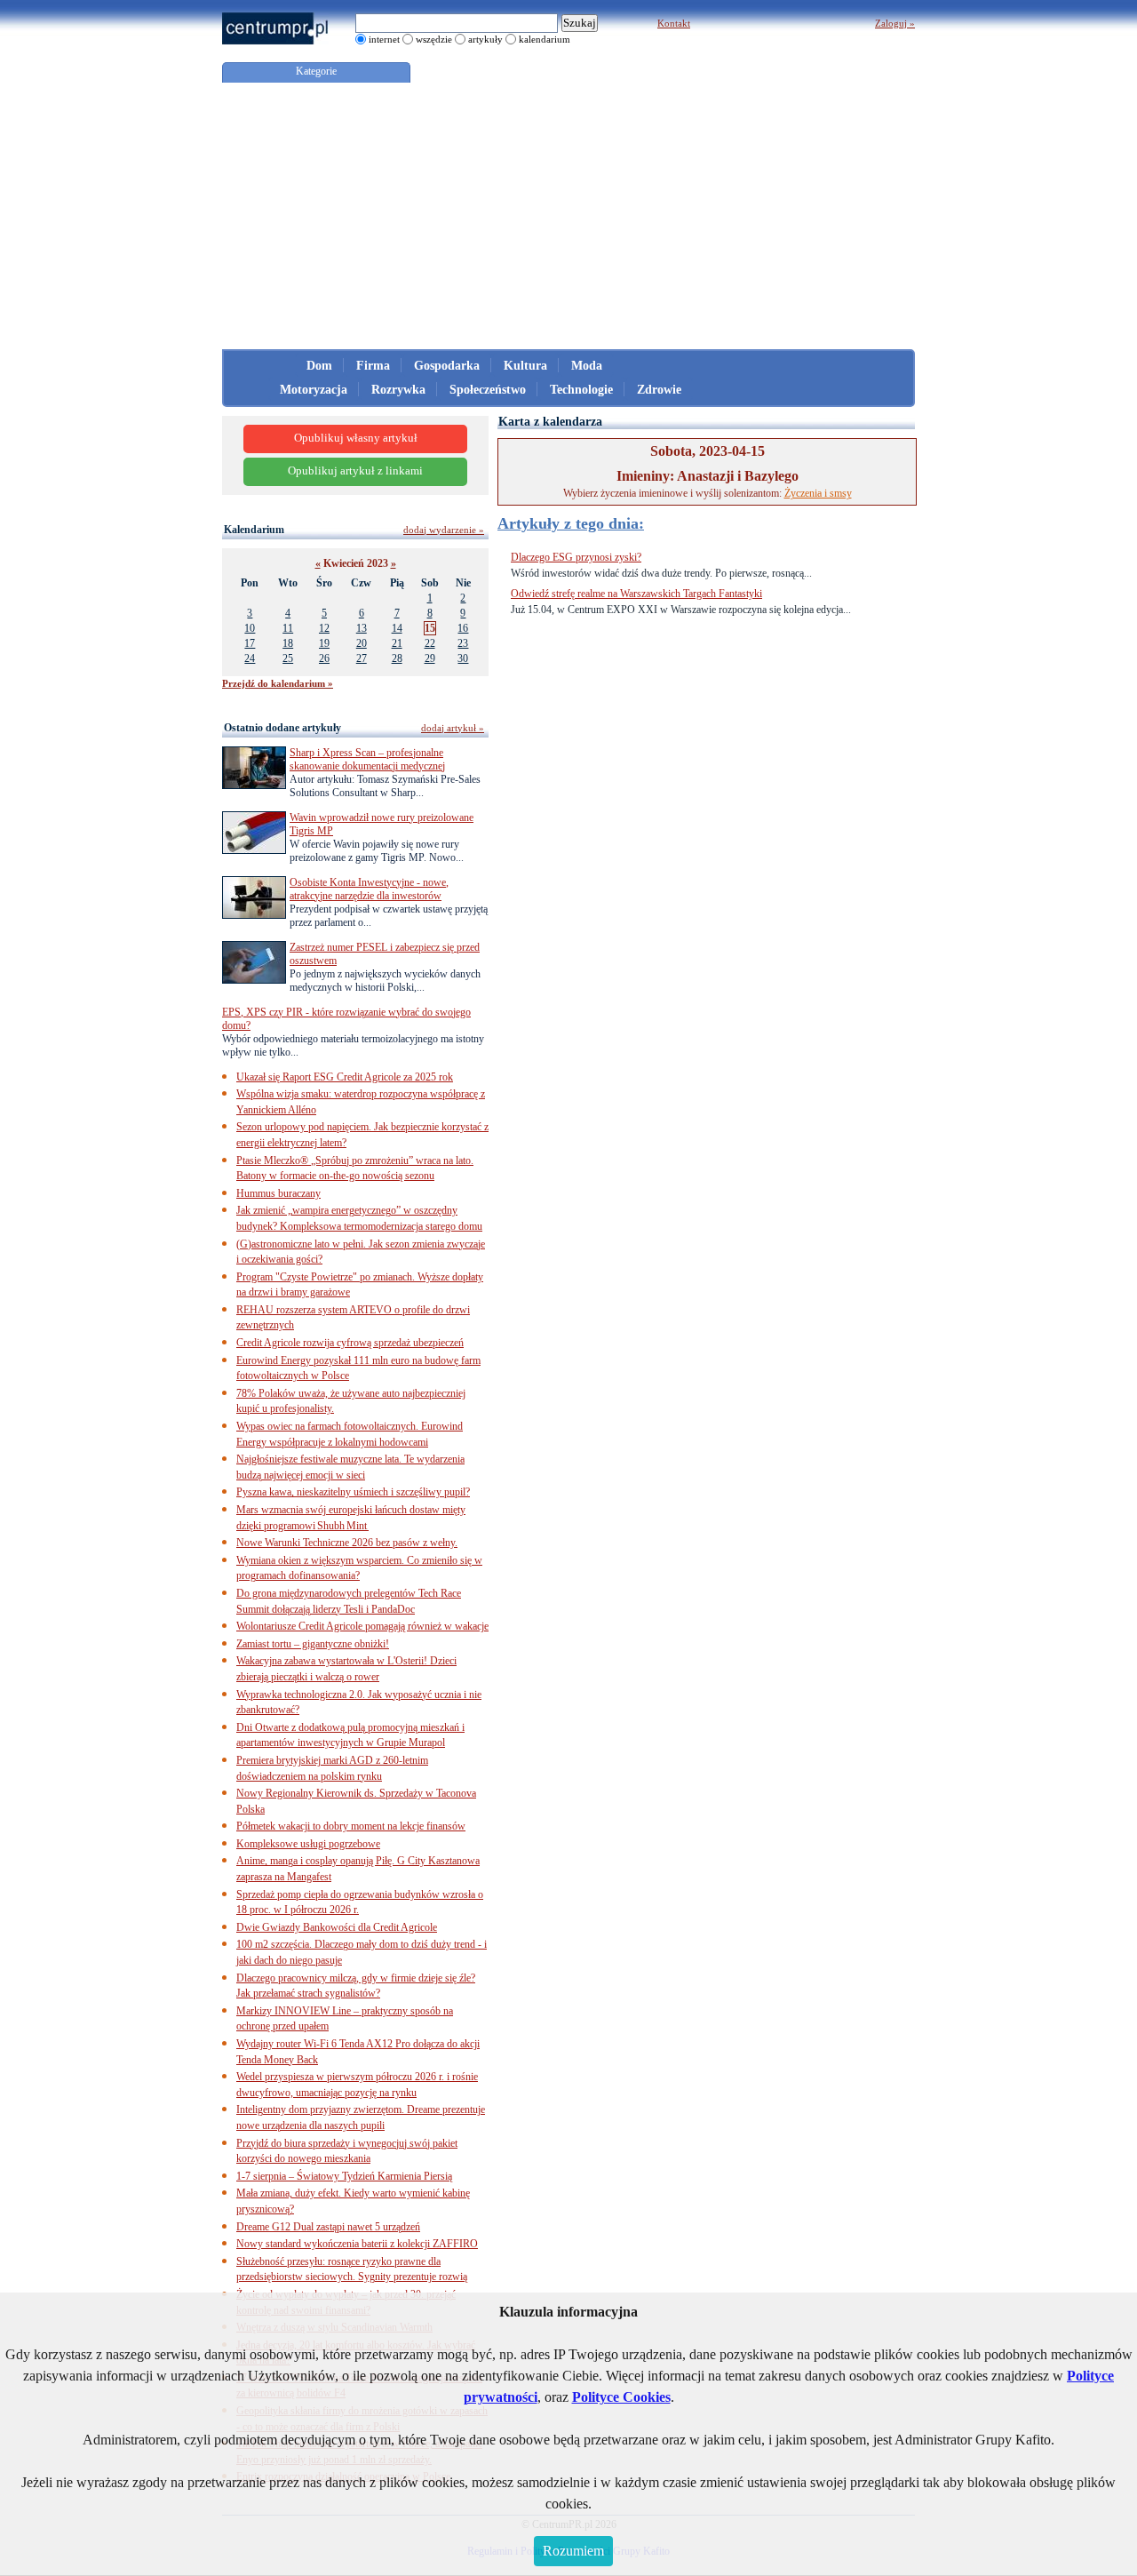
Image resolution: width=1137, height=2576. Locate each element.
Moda (587, 366)
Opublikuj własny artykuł (356, 438)
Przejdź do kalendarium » (278, 683)
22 (430, 643)
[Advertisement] (568, 216)
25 (288, 658)
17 (250, 643)
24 (250, 658)
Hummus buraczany (278, 1193)
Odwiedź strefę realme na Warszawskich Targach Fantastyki (636, 594)
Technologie (581, 390)
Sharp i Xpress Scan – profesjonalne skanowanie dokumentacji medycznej (367, 759)
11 (288, 628)
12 (324, 628)
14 (397, 628)
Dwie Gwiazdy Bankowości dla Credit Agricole (337, 1927)
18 (288, 643)
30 (463, 658)
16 (463, 628)
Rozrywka (398, 390)
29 (430, 658)
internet (384, 39)
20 (362, 643)
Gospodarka (447, 366)
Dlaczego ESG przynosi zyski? (576, 557)
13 (362, 628)
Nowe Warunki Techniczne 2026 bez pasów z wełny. (347, 1543)
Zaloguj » (895, 23)
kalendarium (545, 39)
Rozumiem (573, 2551)
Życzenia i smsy (818, 493)
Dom (319, 366)
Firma (373, 366)
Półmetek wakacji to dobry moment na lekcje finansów (351, 1826)
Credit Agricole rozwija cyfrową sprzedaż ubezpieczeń (350, 1343)
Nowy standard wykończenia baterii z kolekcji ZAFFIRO (357, 2244)
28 (397, 658)
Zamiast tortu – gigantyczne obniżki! (313, 1644)
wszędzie (434, 39)
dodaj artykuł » (453, 728)
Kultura (525, 366)
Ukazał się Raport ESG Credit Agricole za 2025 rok (345, 1077)
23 (463, 643)
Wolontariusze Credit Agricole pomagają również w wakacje (362, 1626)
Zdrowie (659, 390)
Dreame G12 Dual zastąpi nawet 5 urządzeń (328, 2227)
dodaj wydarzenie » (444, 530)
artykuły (485, 39)
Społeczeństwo (488, 390)
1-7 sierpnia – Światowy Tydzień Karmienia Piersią (344, 2176)
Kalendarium (254, 530)
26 (324, 658)
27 (362, 658)
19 (324, 643)
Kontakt (674, 23)
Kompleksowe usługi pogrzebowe (308, 1844)
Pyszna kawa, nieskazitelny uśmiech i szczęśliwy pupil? (353, 1492)
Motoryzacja (314, 390)
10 (250, 628)
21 (397, 643)
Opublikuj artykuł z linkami (355, 471)
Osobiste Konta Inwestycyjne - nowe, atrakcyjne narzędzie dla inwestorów (369, 889)
